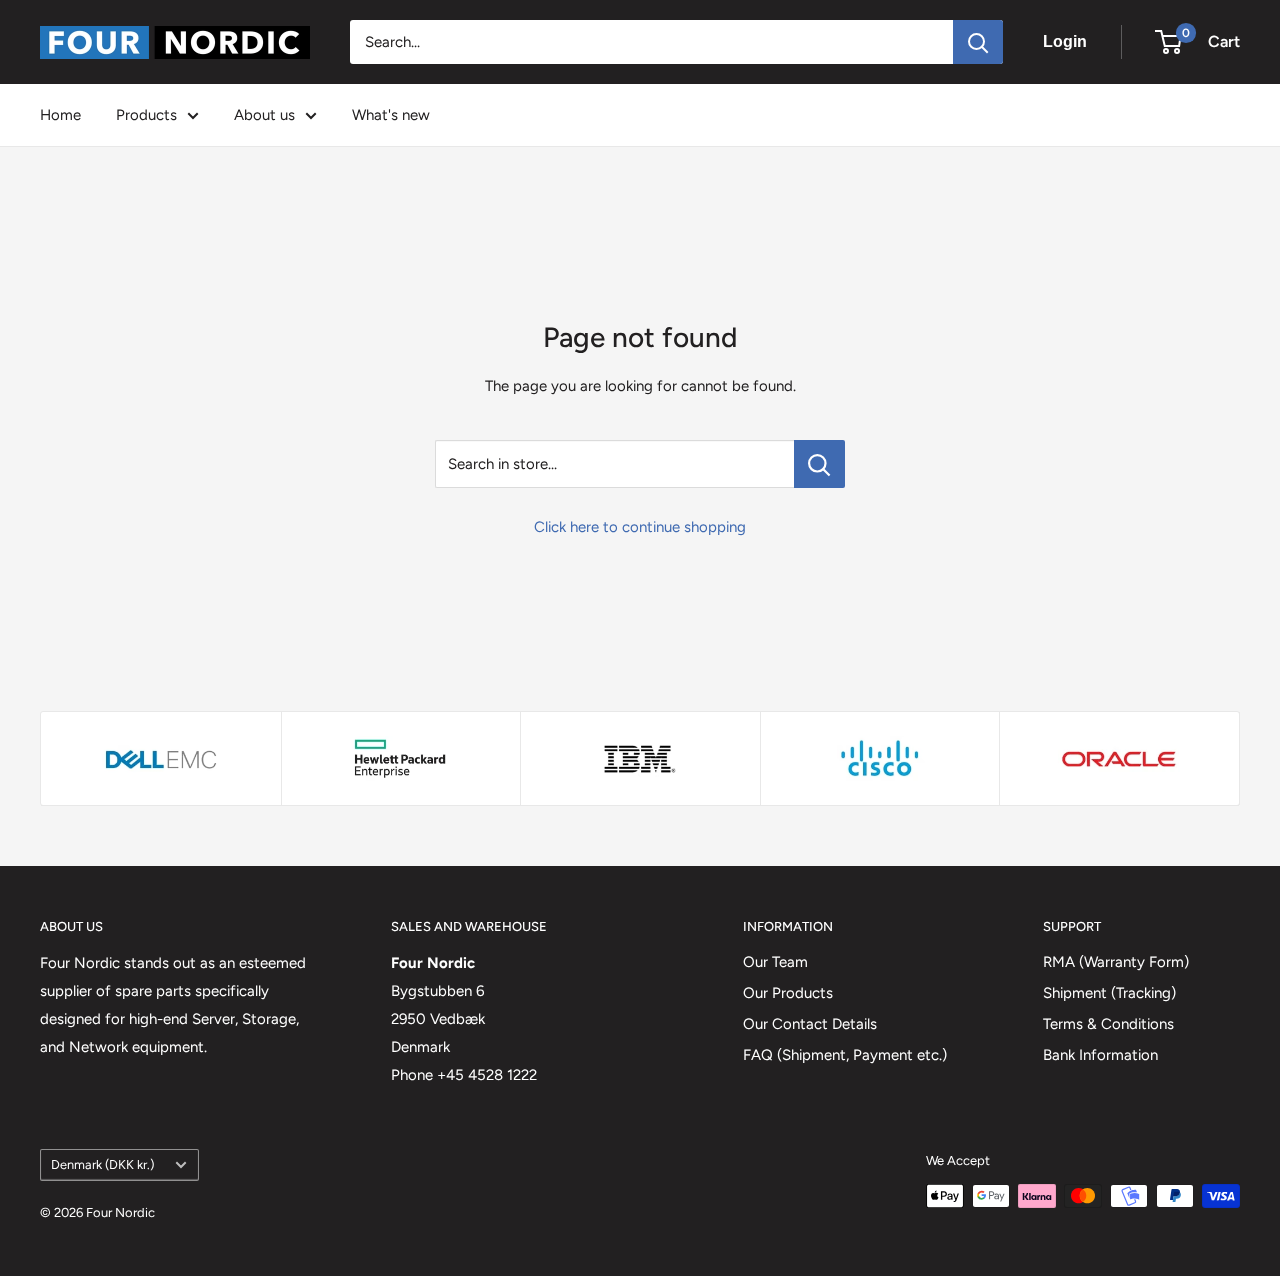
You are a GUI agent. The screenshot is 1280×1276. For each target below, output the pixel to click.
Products (146, 115)
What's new (391, 115)
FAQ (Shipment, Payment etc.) (845, 1055)
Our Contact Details (810, 1024)
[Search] (978, 42)
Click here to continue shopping (640, 527)
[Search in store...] (819, 464)
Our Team (775, 962)
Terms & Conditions (1108, 1024)
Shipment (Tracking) (1109, 993)
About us (264, 115)
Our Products (788, 993)
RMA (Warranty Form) (1116, 962)
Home (60, 115)
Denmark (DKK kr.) (102, 1164)
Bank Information (1100, 1055)
